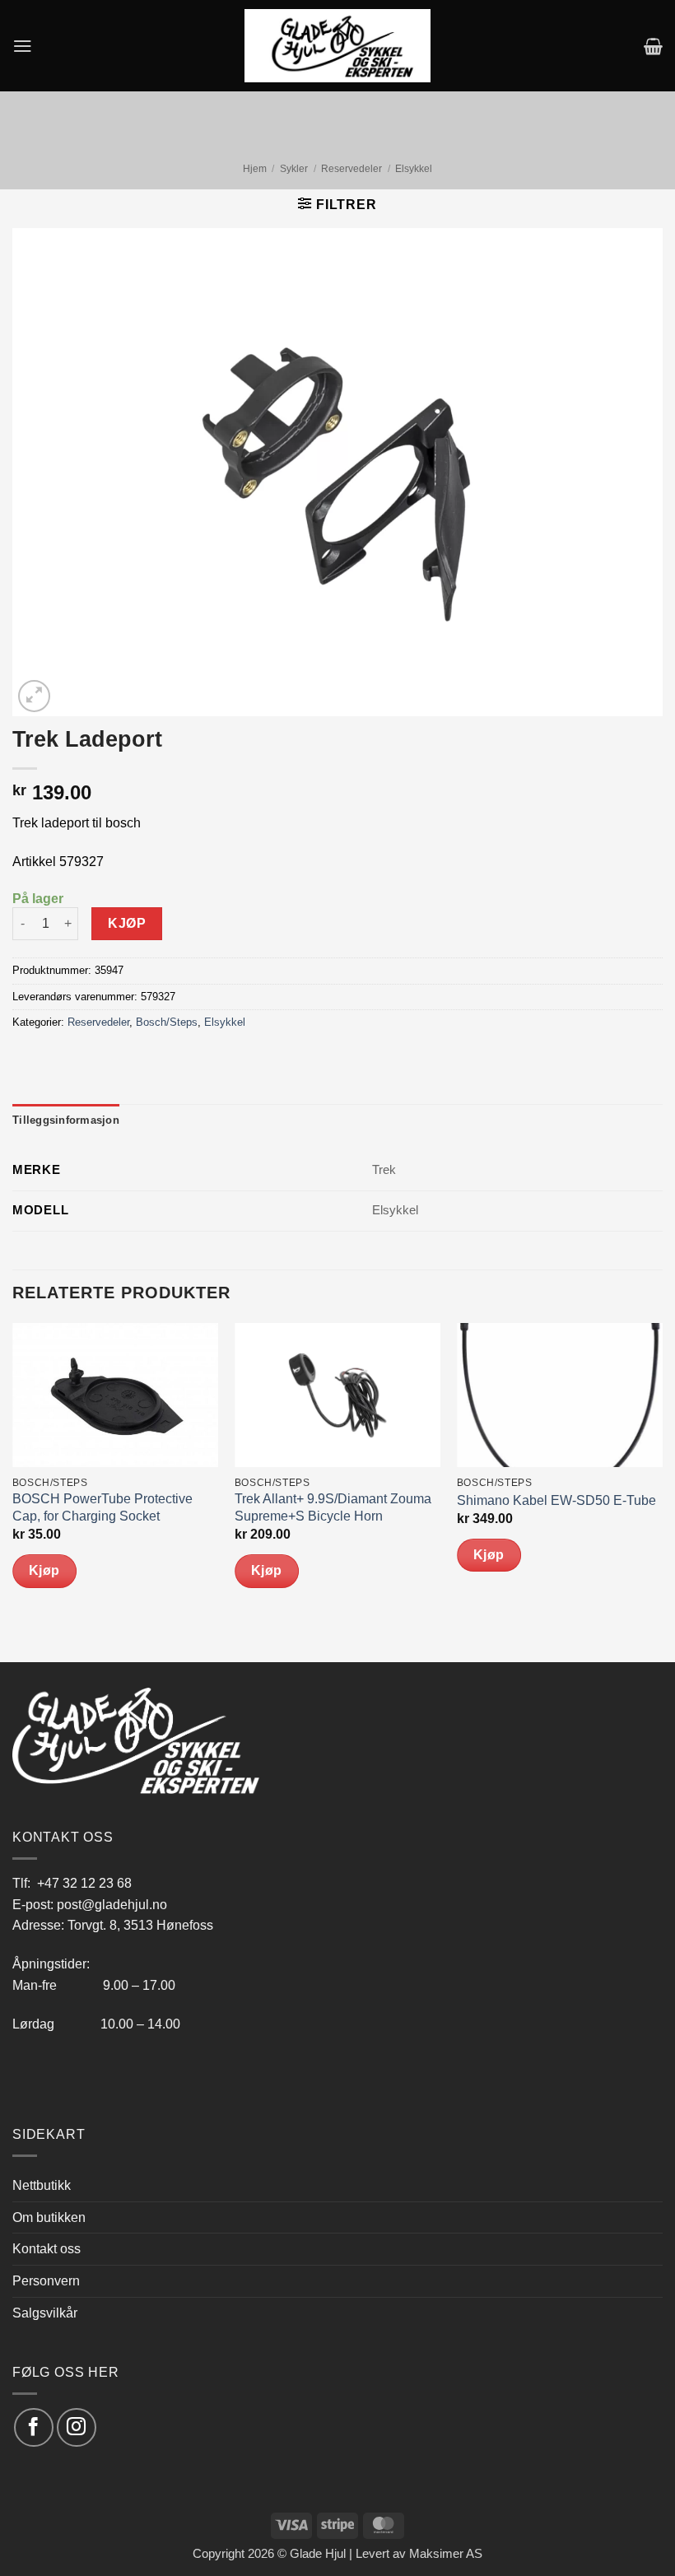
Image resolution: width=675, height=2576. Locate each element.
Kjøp (127, 923)
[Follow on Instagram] (76, 2427)
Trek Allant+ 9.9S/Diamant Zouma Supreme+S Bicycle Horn (333, 1507)
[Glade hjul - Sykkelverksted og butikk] (337, 45)
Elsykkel (414, 169)
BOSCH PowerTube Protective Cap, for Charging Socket (102, 1507)
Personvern (46, 2280)
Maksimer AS (446, 2554)
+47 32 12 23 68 (84, 1883)
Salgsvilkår (45, 2313)
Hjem (255, 169)
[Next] (662, 1491)
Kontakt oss (47, 2248)
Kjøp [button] (44, 1570)
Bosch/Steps (167, 1022)
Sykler (294, 169)
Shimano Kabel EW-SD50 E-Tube (556, 1500)
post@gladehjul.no (112, 1904)
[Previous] (13, 1491)
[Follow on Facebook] (33, 2427)
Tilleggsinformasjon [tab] (66, 1120)
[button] (23, 46)
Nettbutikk (42, 2185)
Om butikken (49, 2217)
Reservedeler (351, 169)
